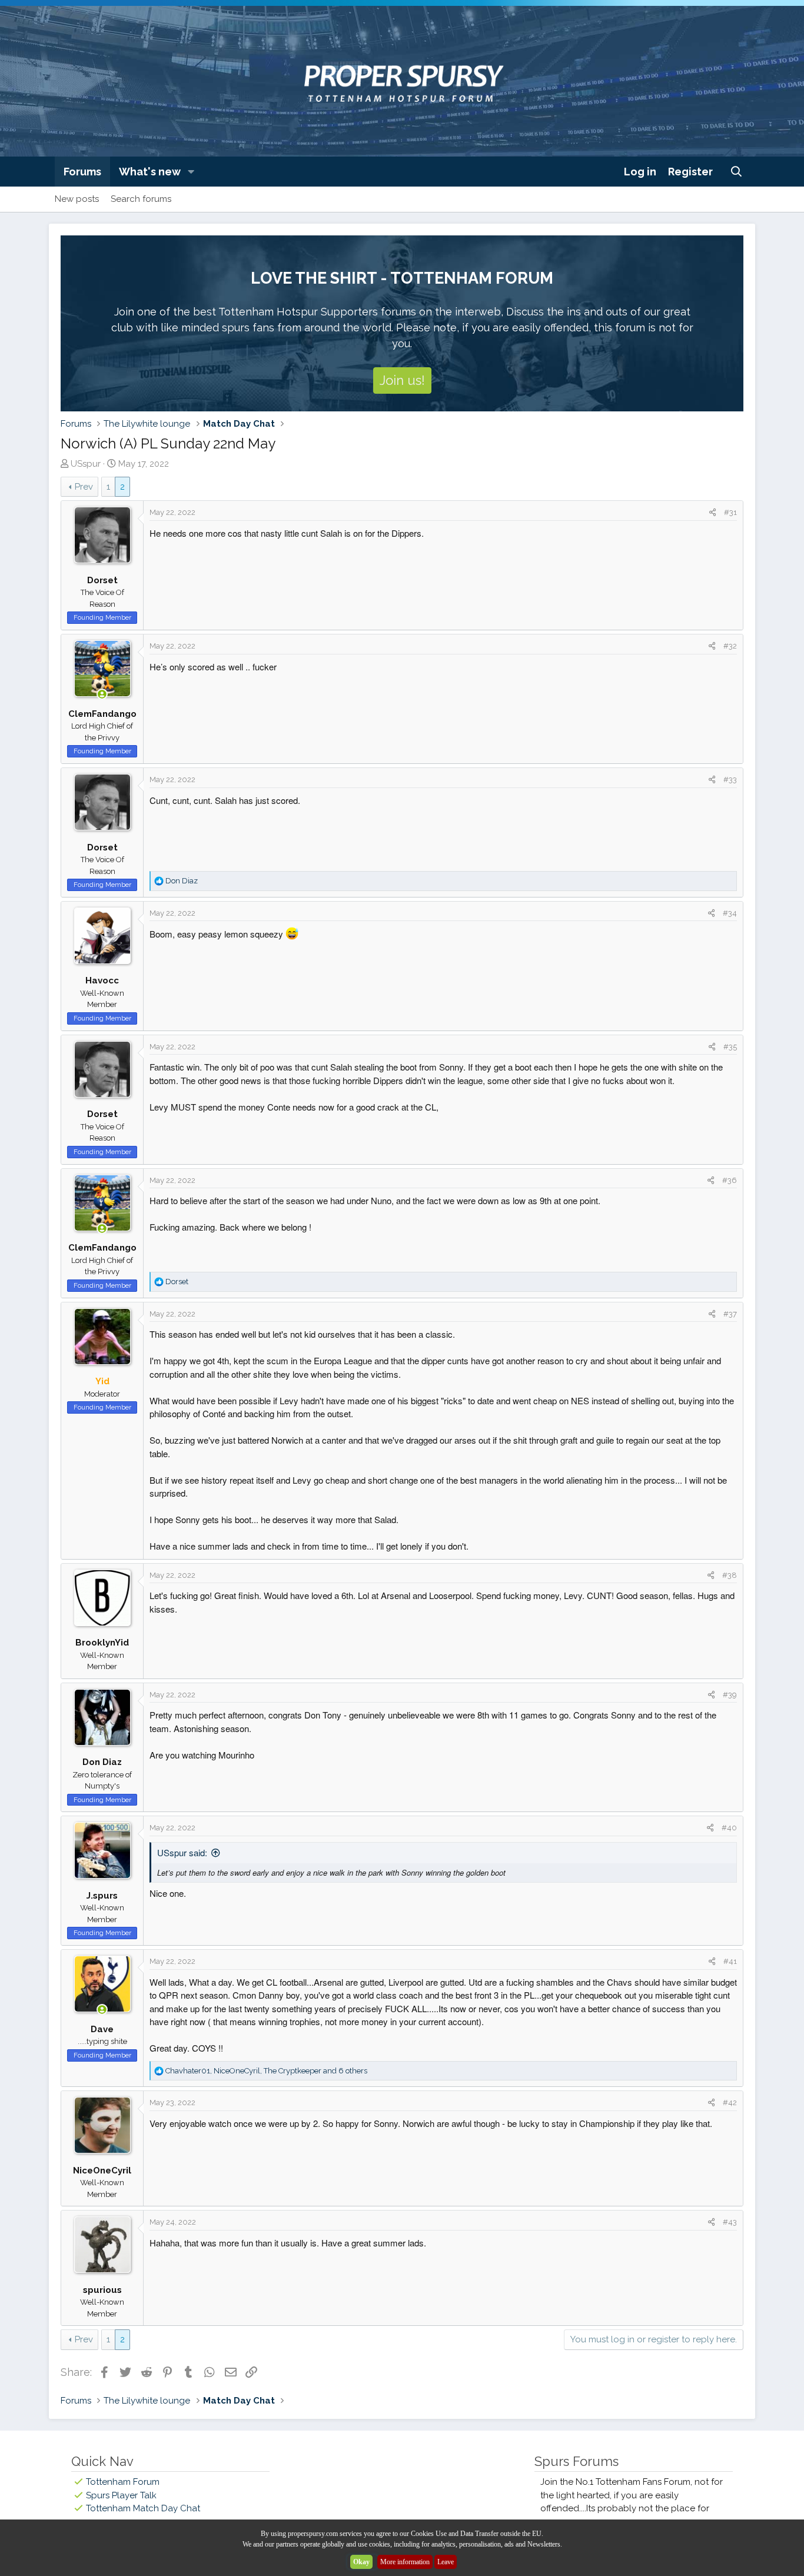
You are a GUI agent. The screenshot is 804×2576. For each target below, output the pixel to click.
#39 (730, 1695)
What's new (150, 172)
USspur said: (182, 1852)
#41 (730, 1961)
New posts (77, 199)
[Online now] (102, 695)
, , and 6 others (266, 2071)
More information (405, 2562)
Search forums (141, 199)
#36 (730, 1180)
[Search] (737, 172)
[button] (191, 172)
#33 (730, 780)
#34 (730, 913)
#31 (730, 512)
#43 (730, 2222)
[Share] (712, 513)
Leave (446, 2562)
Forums (82, 172)
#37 (730, 1314)
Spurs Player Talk (121, 2495)
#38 (730, 1575)
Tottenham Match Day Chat (143, 2508)
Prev (84, 487)
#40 (729, 1828)
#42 (730, 2103)
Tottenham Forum (123, 2482)
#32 (730, 646)
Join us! (402, 380)
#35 (730, 1047)
